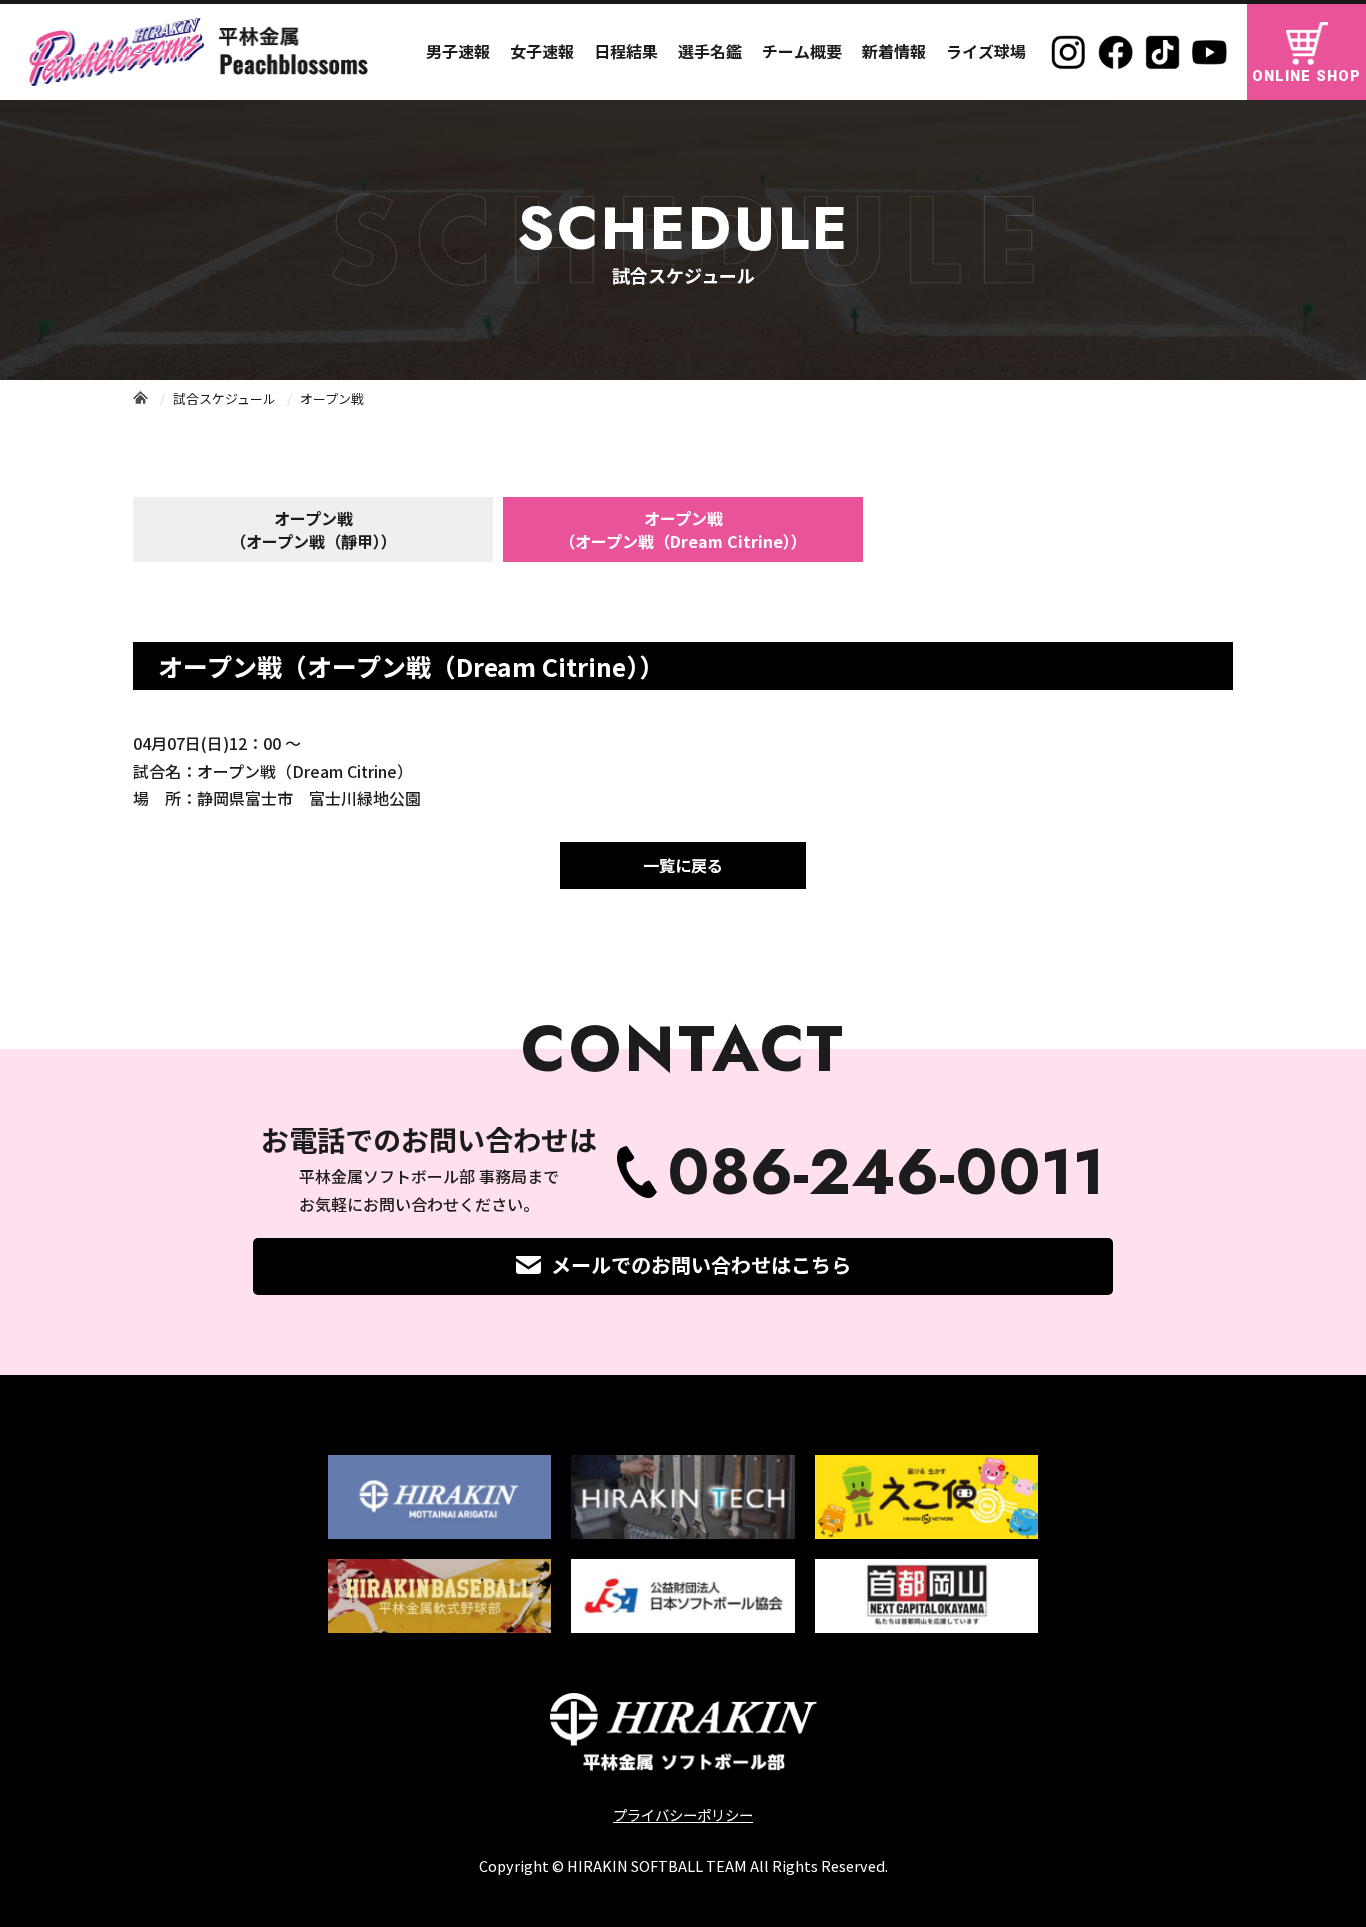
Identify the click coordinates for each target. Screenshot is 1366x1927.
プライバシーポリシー (683, 1814)
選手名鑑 (710, 51)
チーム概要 (802, 51)
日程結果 (626, 51)
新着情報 (894, 51)
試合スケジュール (224, 398)
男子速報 (458, 51)
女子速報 (542, 51)
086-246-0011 (886, 1172)
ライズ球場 (986, 51)
